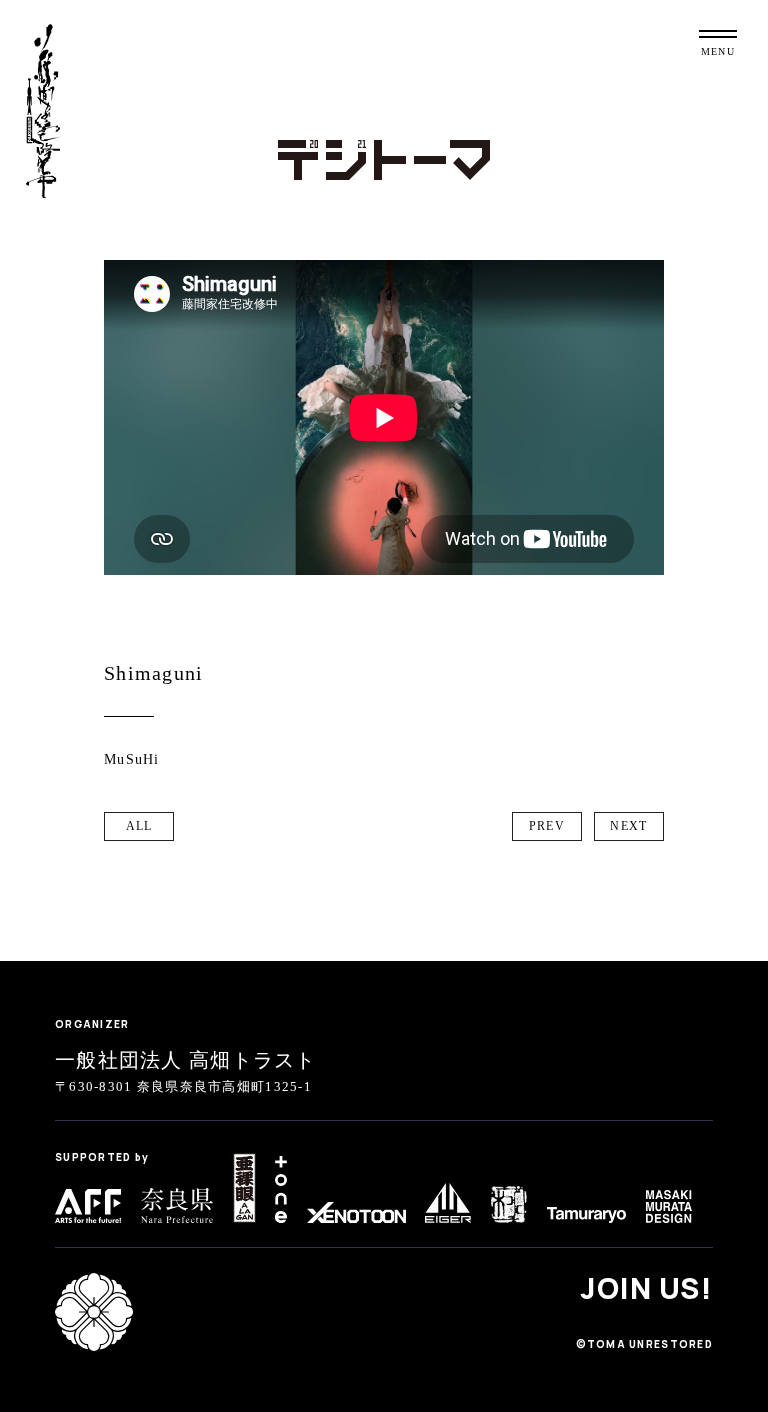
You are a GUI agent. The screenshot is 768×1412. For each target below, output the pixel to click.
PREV (547, 826)
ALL (139, 826)
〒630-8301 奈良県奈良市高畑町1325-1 (183, 1086)
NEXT (628, 826)
